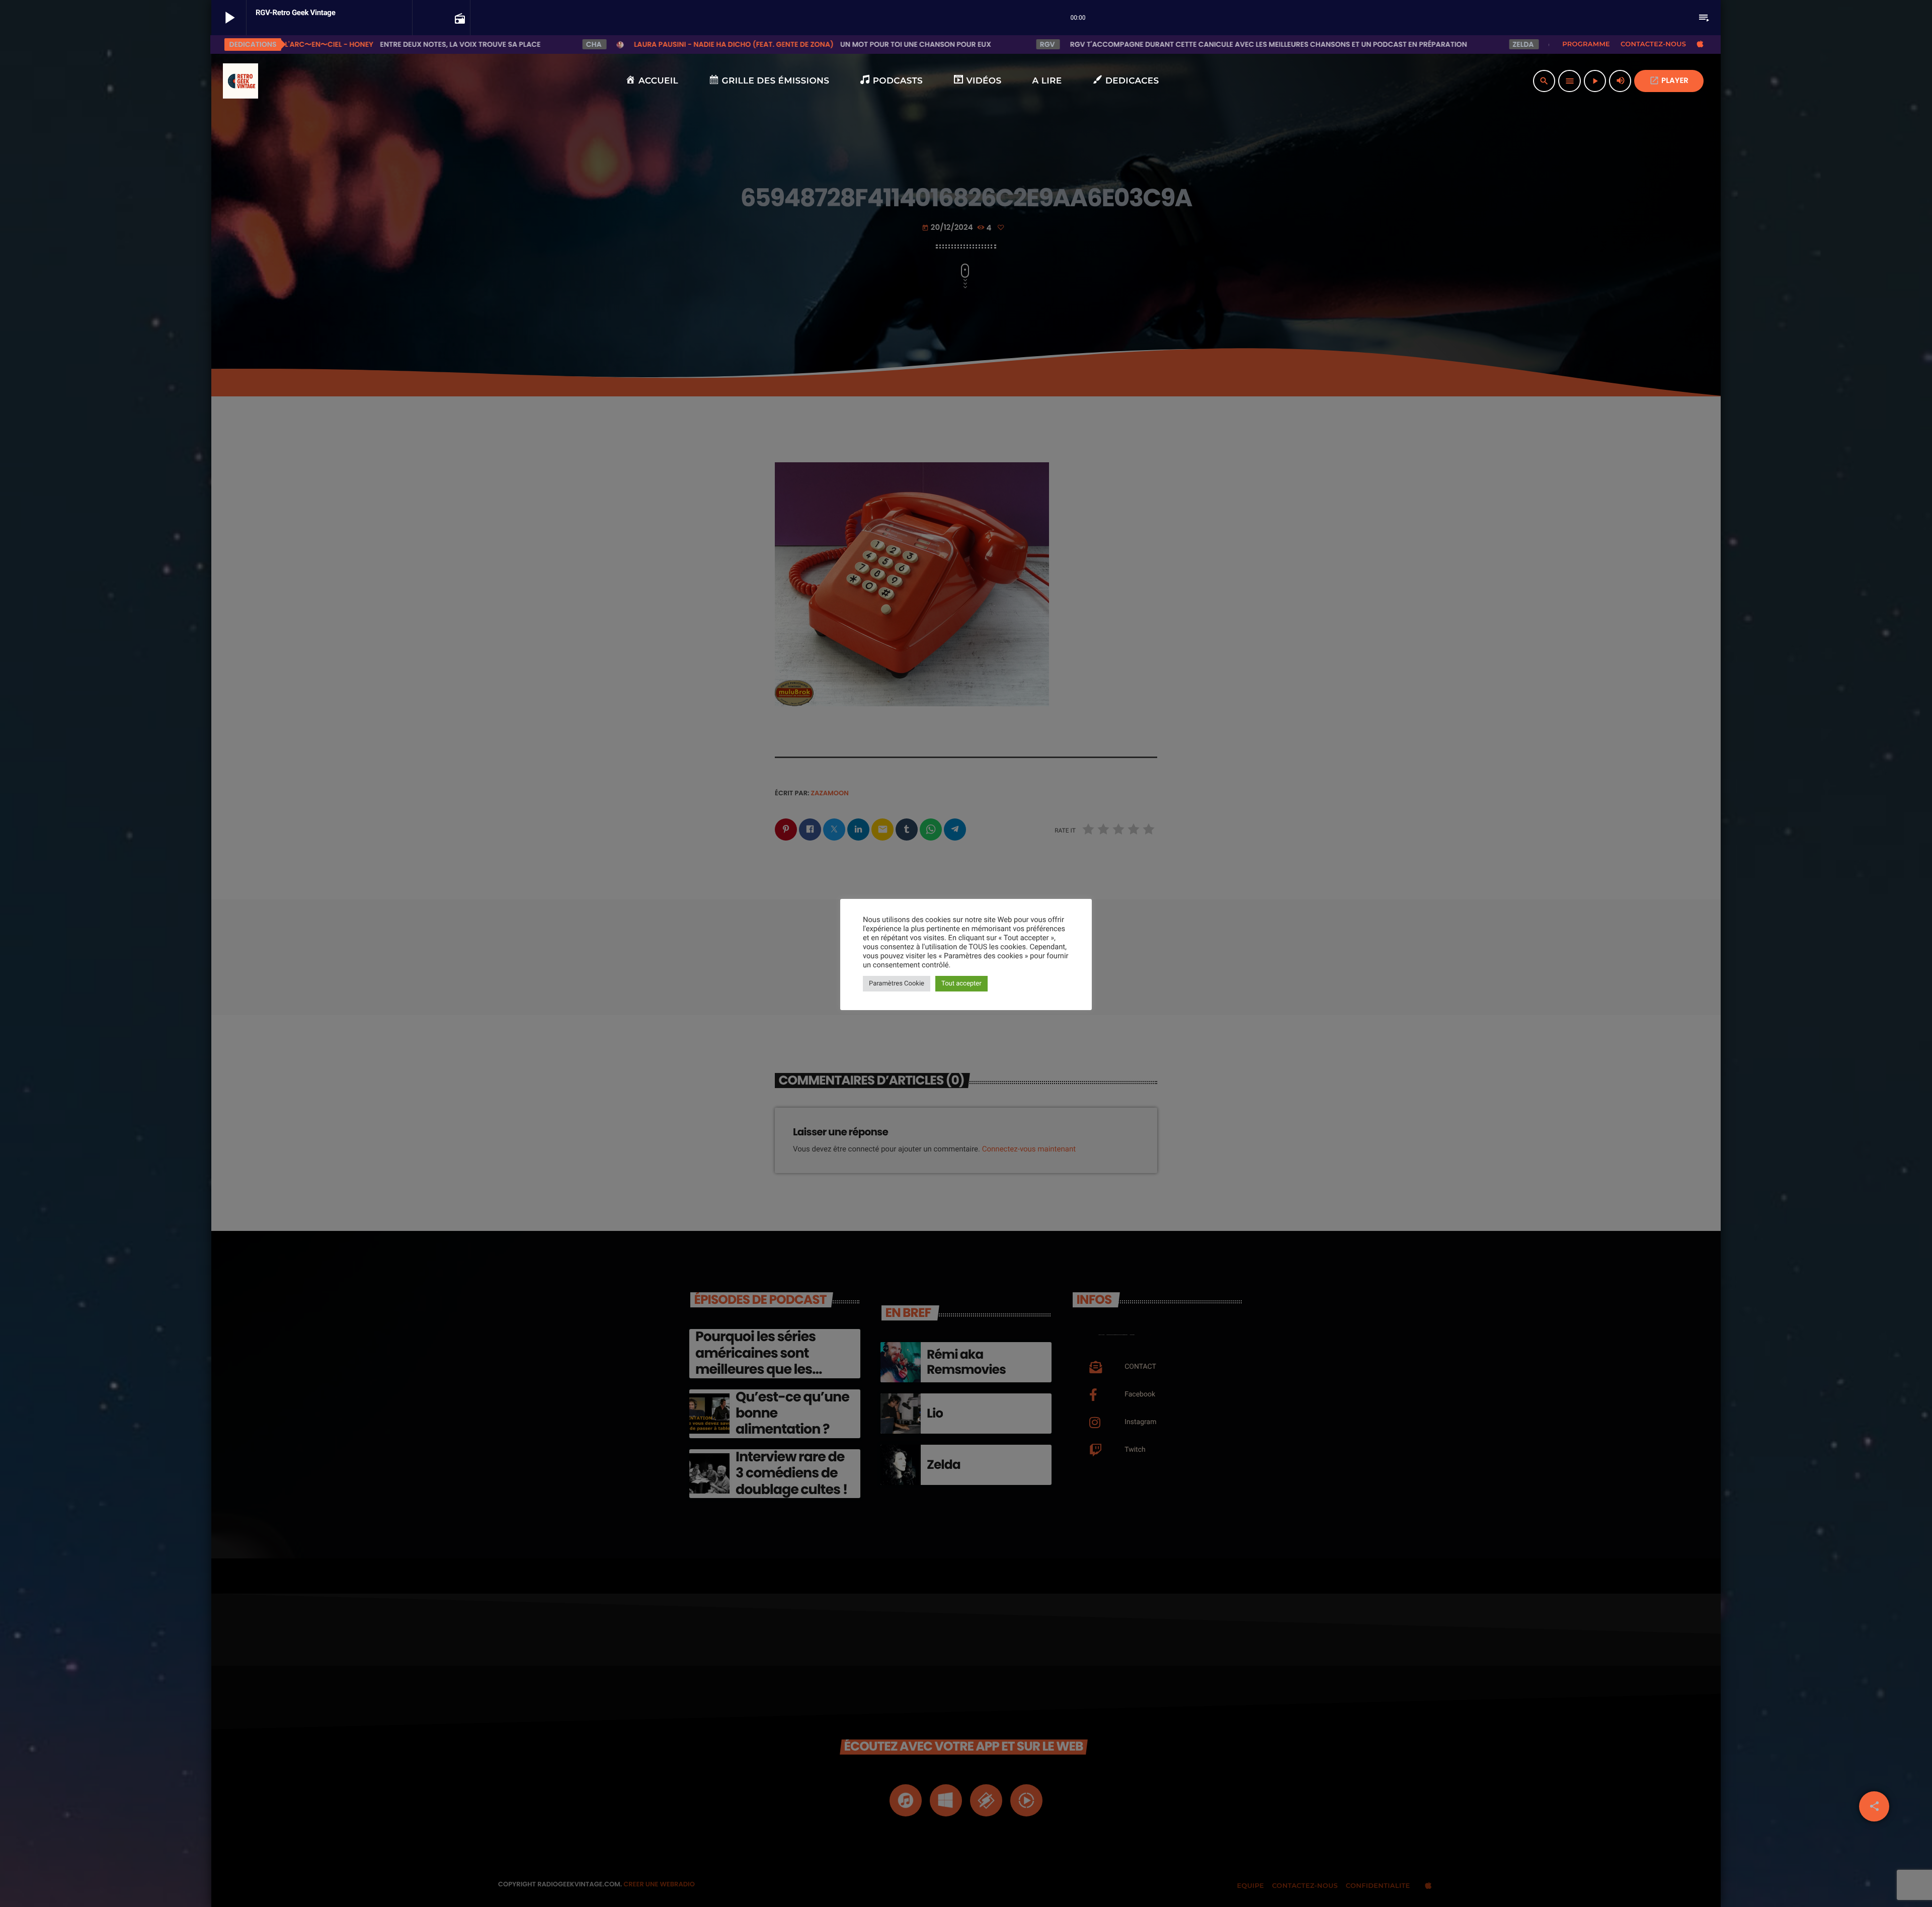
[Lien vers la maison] (240, 81)
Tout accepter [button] (961, 984)
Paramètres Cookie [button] (897, 984)
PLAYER (1669, 81)
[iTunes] (1700, 44)
